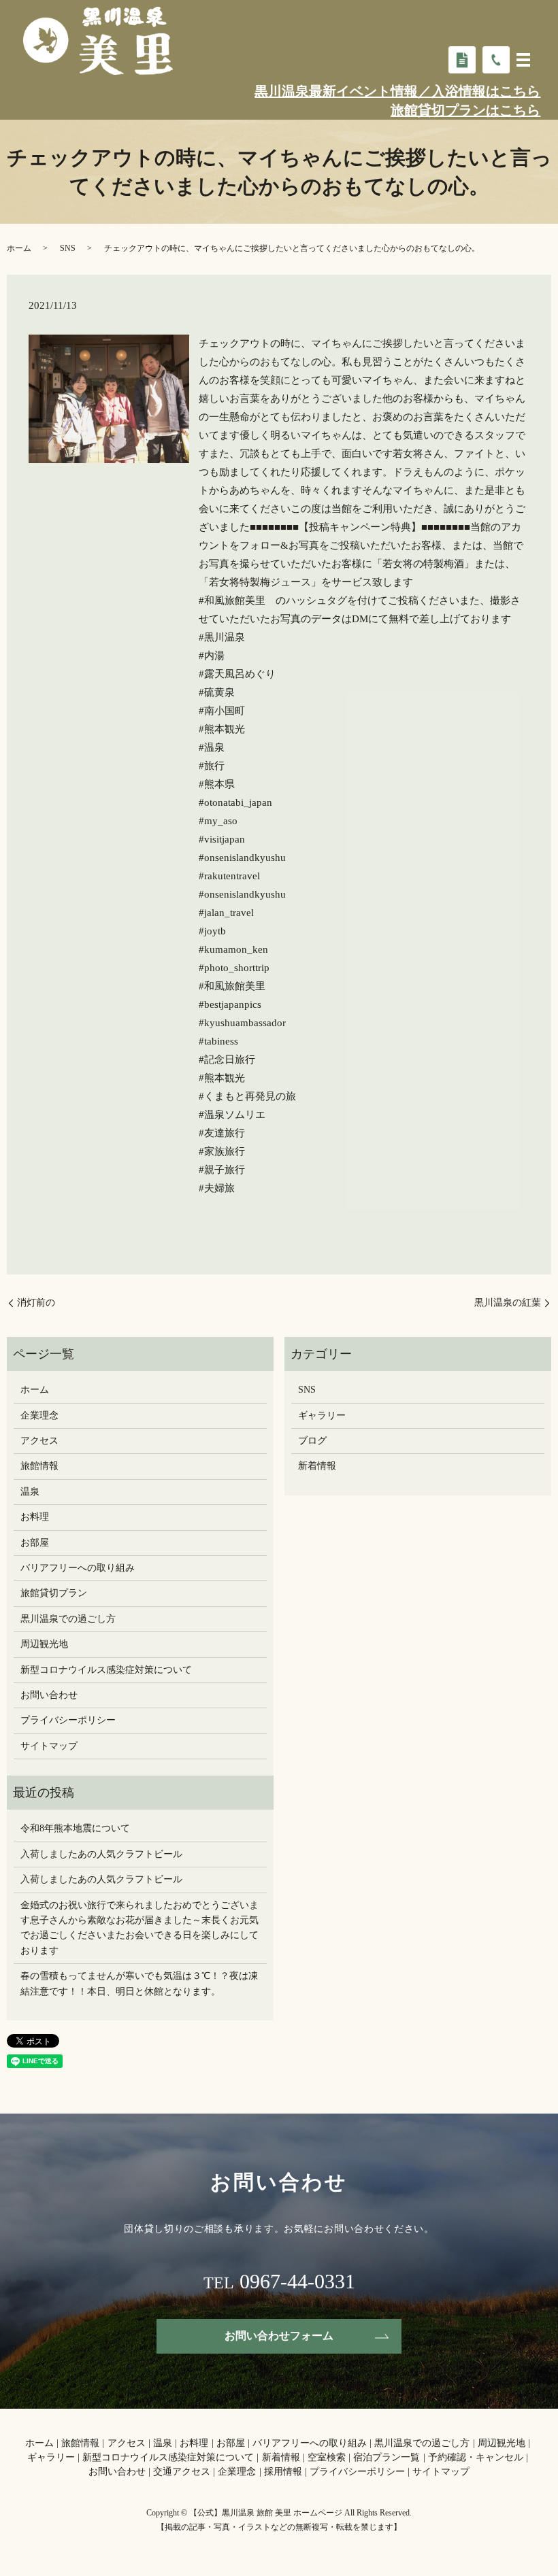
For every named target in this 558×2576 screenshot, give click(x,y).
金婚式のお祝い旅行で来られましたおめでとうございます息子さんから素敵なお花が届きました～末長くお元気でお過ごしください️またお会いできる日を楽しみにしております (139, 1928)
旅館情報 (39, 1466)
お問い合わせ (49, 1695)
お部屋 (35, 1543)
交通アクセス (182, 2472)
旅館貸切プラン (54, 1593)
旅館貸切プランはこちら (465, 110)
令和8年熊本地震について (75, 1828)
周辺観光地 (44, 1644)
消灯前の (41, 1303)
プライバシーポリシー (68, 1720)
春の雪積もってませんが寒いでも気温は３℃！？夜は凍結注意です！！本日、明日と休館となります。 (139, 1983)
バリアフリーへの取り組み (78, 1568)
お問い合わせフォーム (279, 2336)
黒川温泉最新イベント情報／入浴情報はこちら (397, 91)
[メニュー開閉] (523, 60)
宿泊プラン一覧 (387, 2457)
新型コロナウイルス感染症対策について (106, 1670)
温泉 (30, 1492)
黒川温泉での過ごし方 (68, 1619)
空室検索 (327, 2457)
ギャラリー (322, 1416)
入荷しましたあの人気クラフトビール (101, 1854)
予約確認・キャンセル (476, 2457)
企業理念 (39, 1416)
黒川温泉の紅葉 (508, 1303)
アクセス (39, 1441)
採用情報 (283, 2472)
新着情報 (317, 1466)
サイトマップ (49, 1746)
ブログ (312, 1441)
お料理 (35, 1517)
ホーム (19, 248)
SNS (68, 248)
